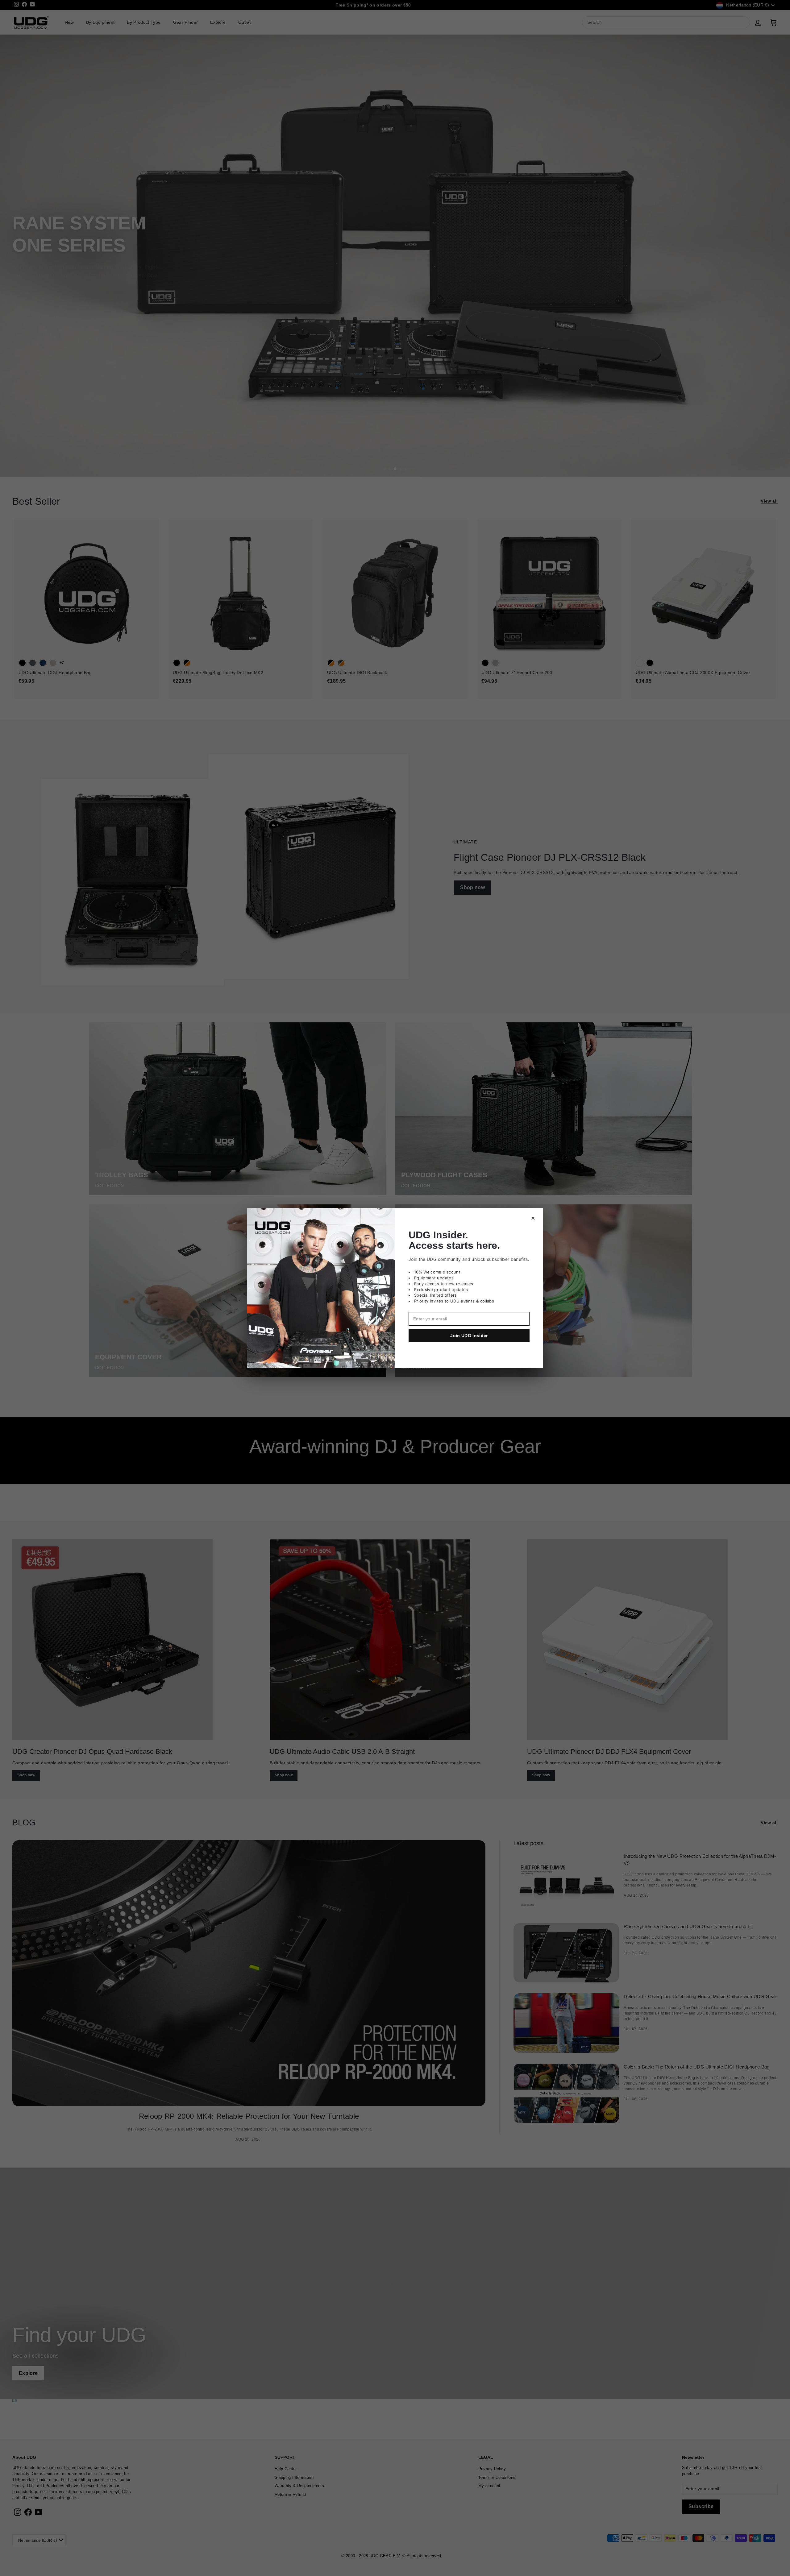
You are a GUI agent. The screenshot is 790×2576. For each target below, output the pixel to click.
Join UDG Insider (469, 1336)
